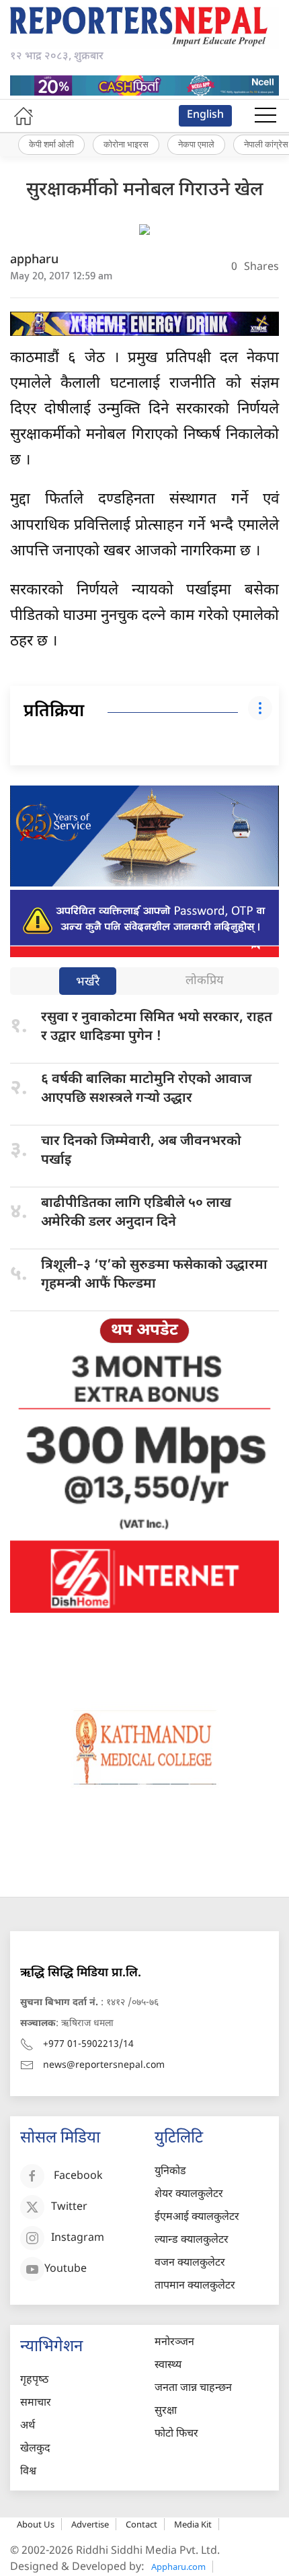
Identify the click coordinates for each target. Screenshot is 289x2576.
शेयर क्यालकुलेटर (189, 2195)
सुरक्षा (166, 2411)
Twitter (69, 2207)
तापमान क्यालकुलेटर (195, 2286)
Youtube (66, 2269)
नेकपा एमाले (196, 144)
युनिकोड (170, 2172)
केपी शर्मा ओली (51, 144)
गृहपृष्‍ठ (34, 2380)
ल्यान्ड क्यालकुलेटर (192, 2240)
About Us (36, 2524)
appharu (34, 260)
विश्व (28, 2472)
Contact (141, 2524)
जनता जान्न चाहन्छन (193, 2389)
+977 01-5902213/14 (88, 2045)
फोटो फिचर (176, 2434)
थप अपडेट (144, 1331)
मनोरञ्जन (174, 2343)
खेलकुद (35, 2449)
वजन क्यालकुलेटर (190, 2263)
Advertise (90, 2524)
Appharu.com (178, 2567)
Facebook (78, 2177)
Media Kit (193, 2524)
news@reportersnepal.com (104, 2065)
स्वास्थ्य (168, 2366)
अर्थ (28, 2426)
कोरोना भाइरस (126, 144)
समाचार (36, 2403)
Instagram (78, 2238)
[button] (265, 116)
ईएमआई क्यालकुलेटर (197, 2218)
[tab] (88, 982)
